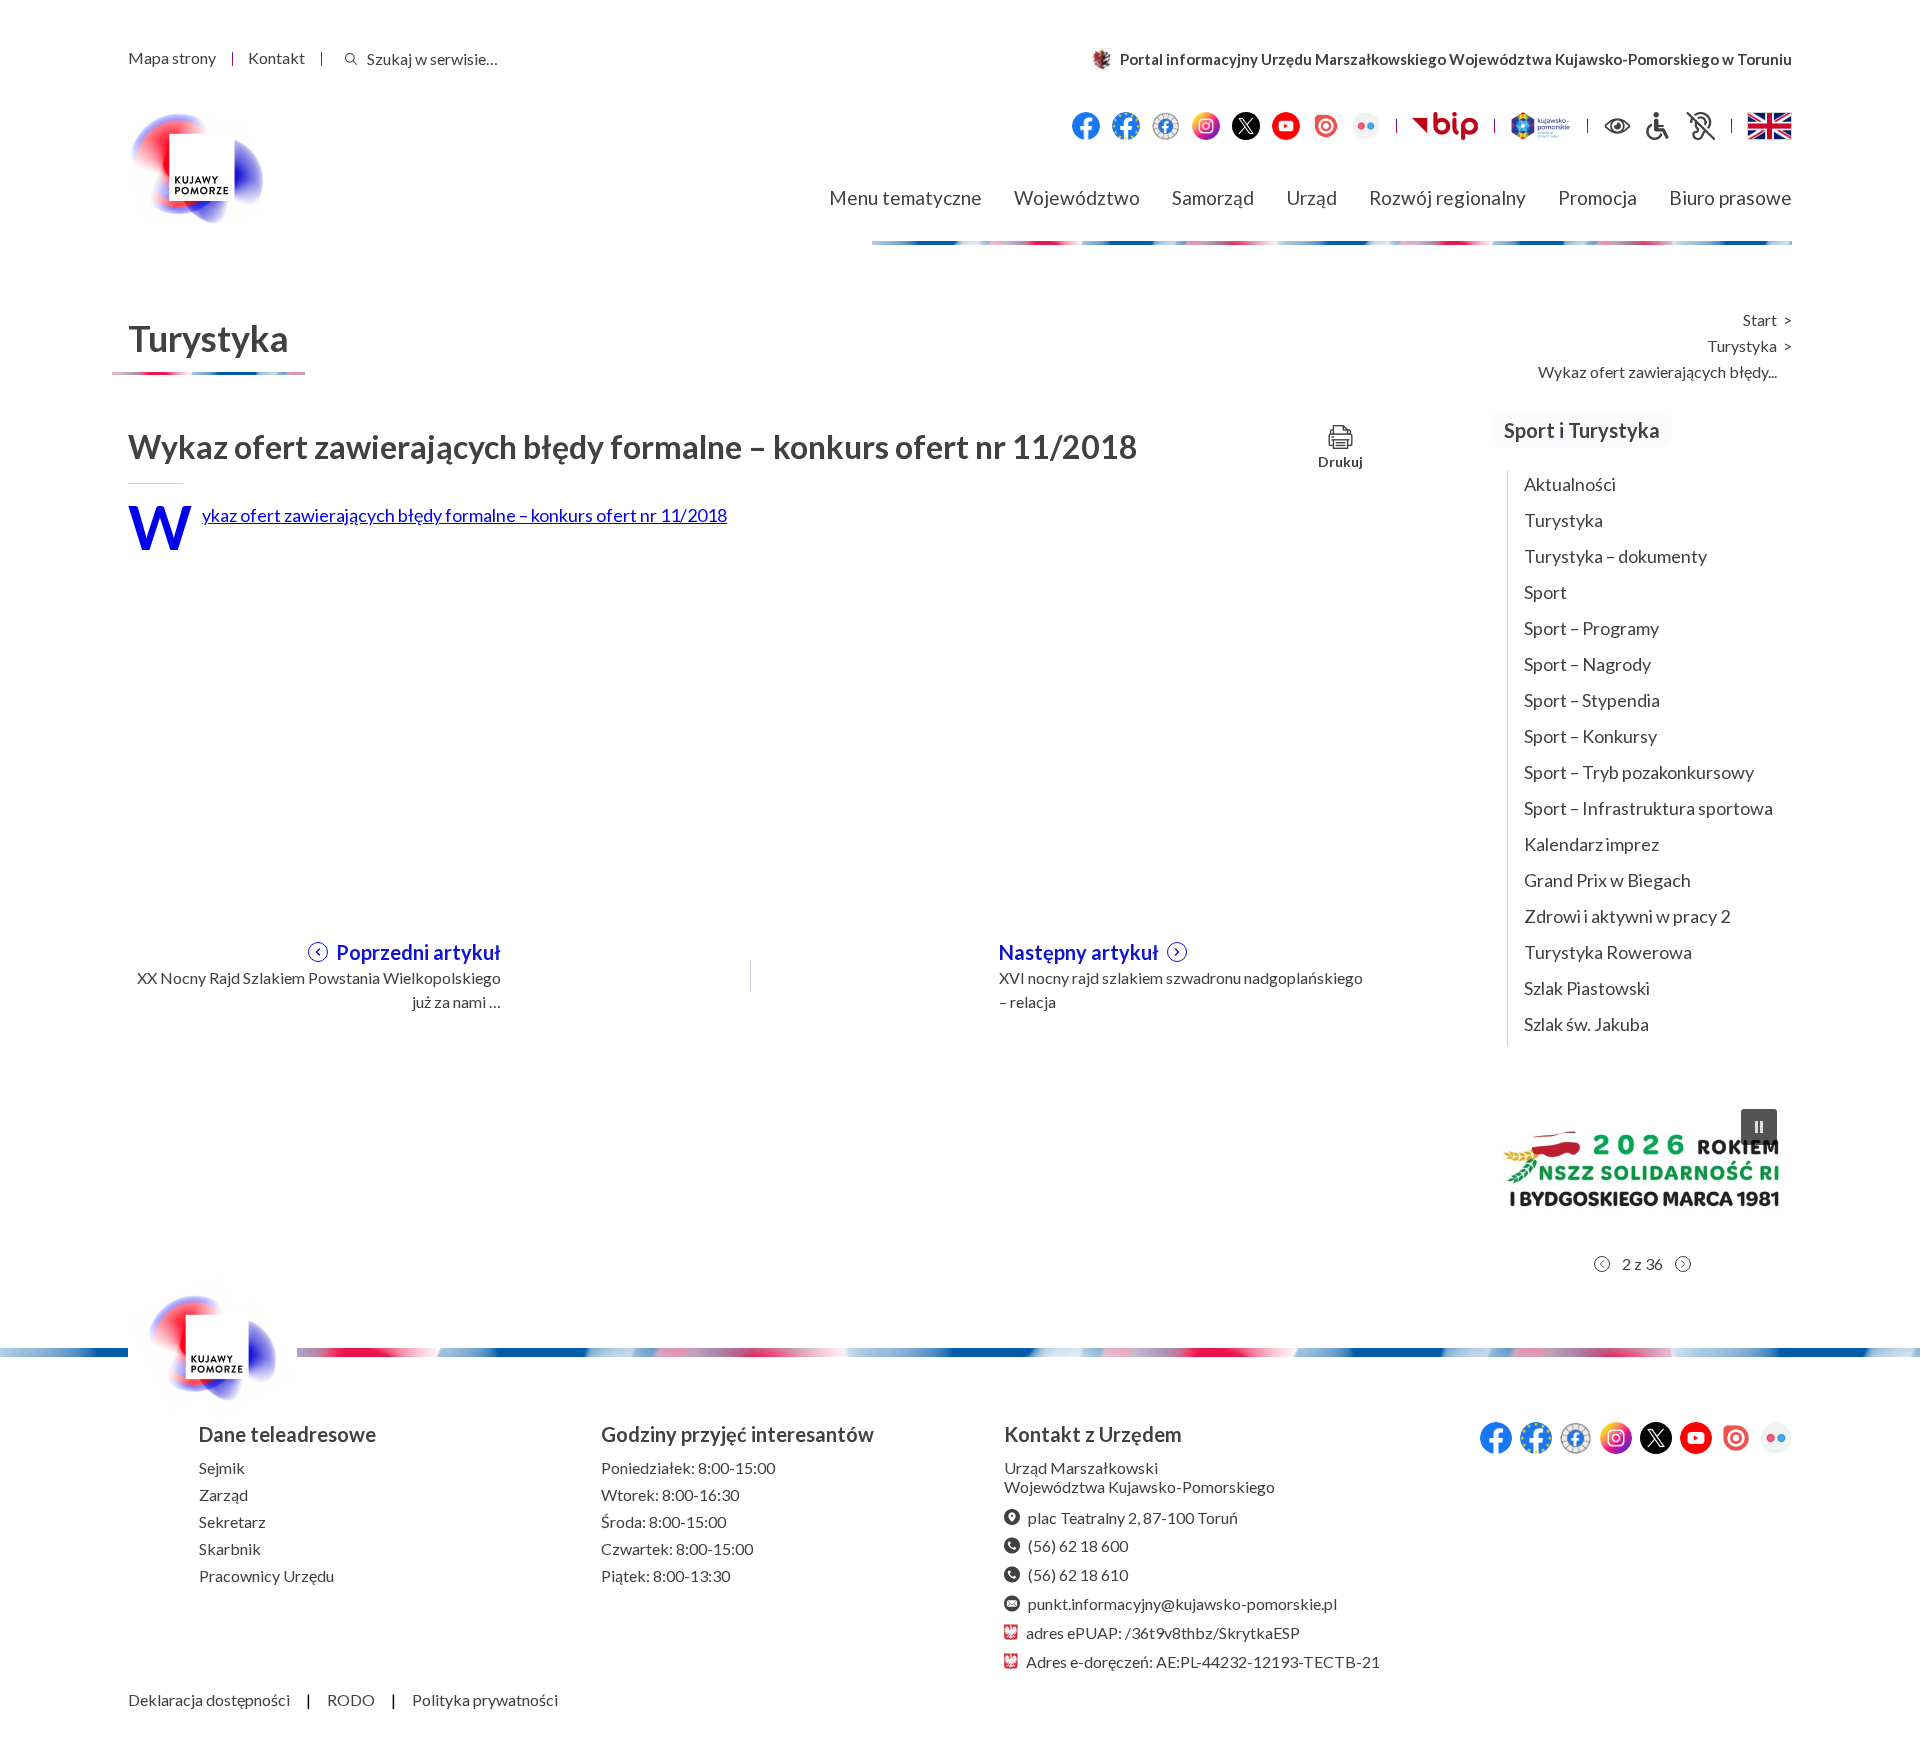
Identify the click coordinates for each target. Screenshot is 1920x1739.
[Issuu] (1326, 126)
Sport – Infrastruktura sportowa (1648, 808)
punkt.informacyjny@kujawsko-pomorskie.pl (1182, 1603)
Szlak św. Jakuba (1586, 1024)
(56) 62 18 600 (1078, 1545)
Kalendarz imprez (1591, 844)
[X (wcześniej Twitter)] (1246, 126)
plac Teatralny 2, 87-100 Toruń (1133, 1517)
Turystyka (1742, 346)
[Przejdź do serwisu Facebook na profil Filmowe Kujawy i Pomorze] (1166, 126)
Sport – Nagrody (1587, 664)
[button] (1642, 1169)
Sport (1545, 592)
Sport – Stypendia (1592, 700)
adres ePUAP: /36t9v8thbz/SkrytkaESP (1163, 1632)
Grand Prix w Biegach (1607, 880)
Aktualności (1570, 484)
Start (1760, 320)
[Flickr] (1366, 126)
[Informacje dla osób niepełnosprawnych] (1679, 126)
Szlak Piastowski (1587, 988)
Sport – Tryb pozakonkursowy (1639, 772)
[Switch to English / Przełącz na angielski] (1769, 126)
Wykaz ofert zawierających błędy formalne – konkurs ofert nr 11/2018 (464, 515)
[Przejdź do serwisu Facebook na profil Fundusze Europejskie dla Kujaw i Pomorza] (1126, 126)
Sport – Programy (1591, 628)
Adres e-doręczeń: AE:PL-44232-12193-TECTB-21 (1203, 1661)
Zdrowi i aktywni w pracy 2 (1627, 916)
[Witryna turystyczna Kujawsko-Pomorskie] (1540, 126)
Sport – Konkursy (1590, 736)
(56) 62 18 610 (1078, 1574)
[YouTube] (1286, 126)
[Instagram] (1206, 126)
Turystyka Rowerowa (1608, 952)
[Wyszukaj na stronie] (351, 58)
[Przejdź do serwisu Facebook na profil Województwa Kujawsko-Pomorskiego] (1086, 126)
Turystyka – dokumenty (1615, 556)
